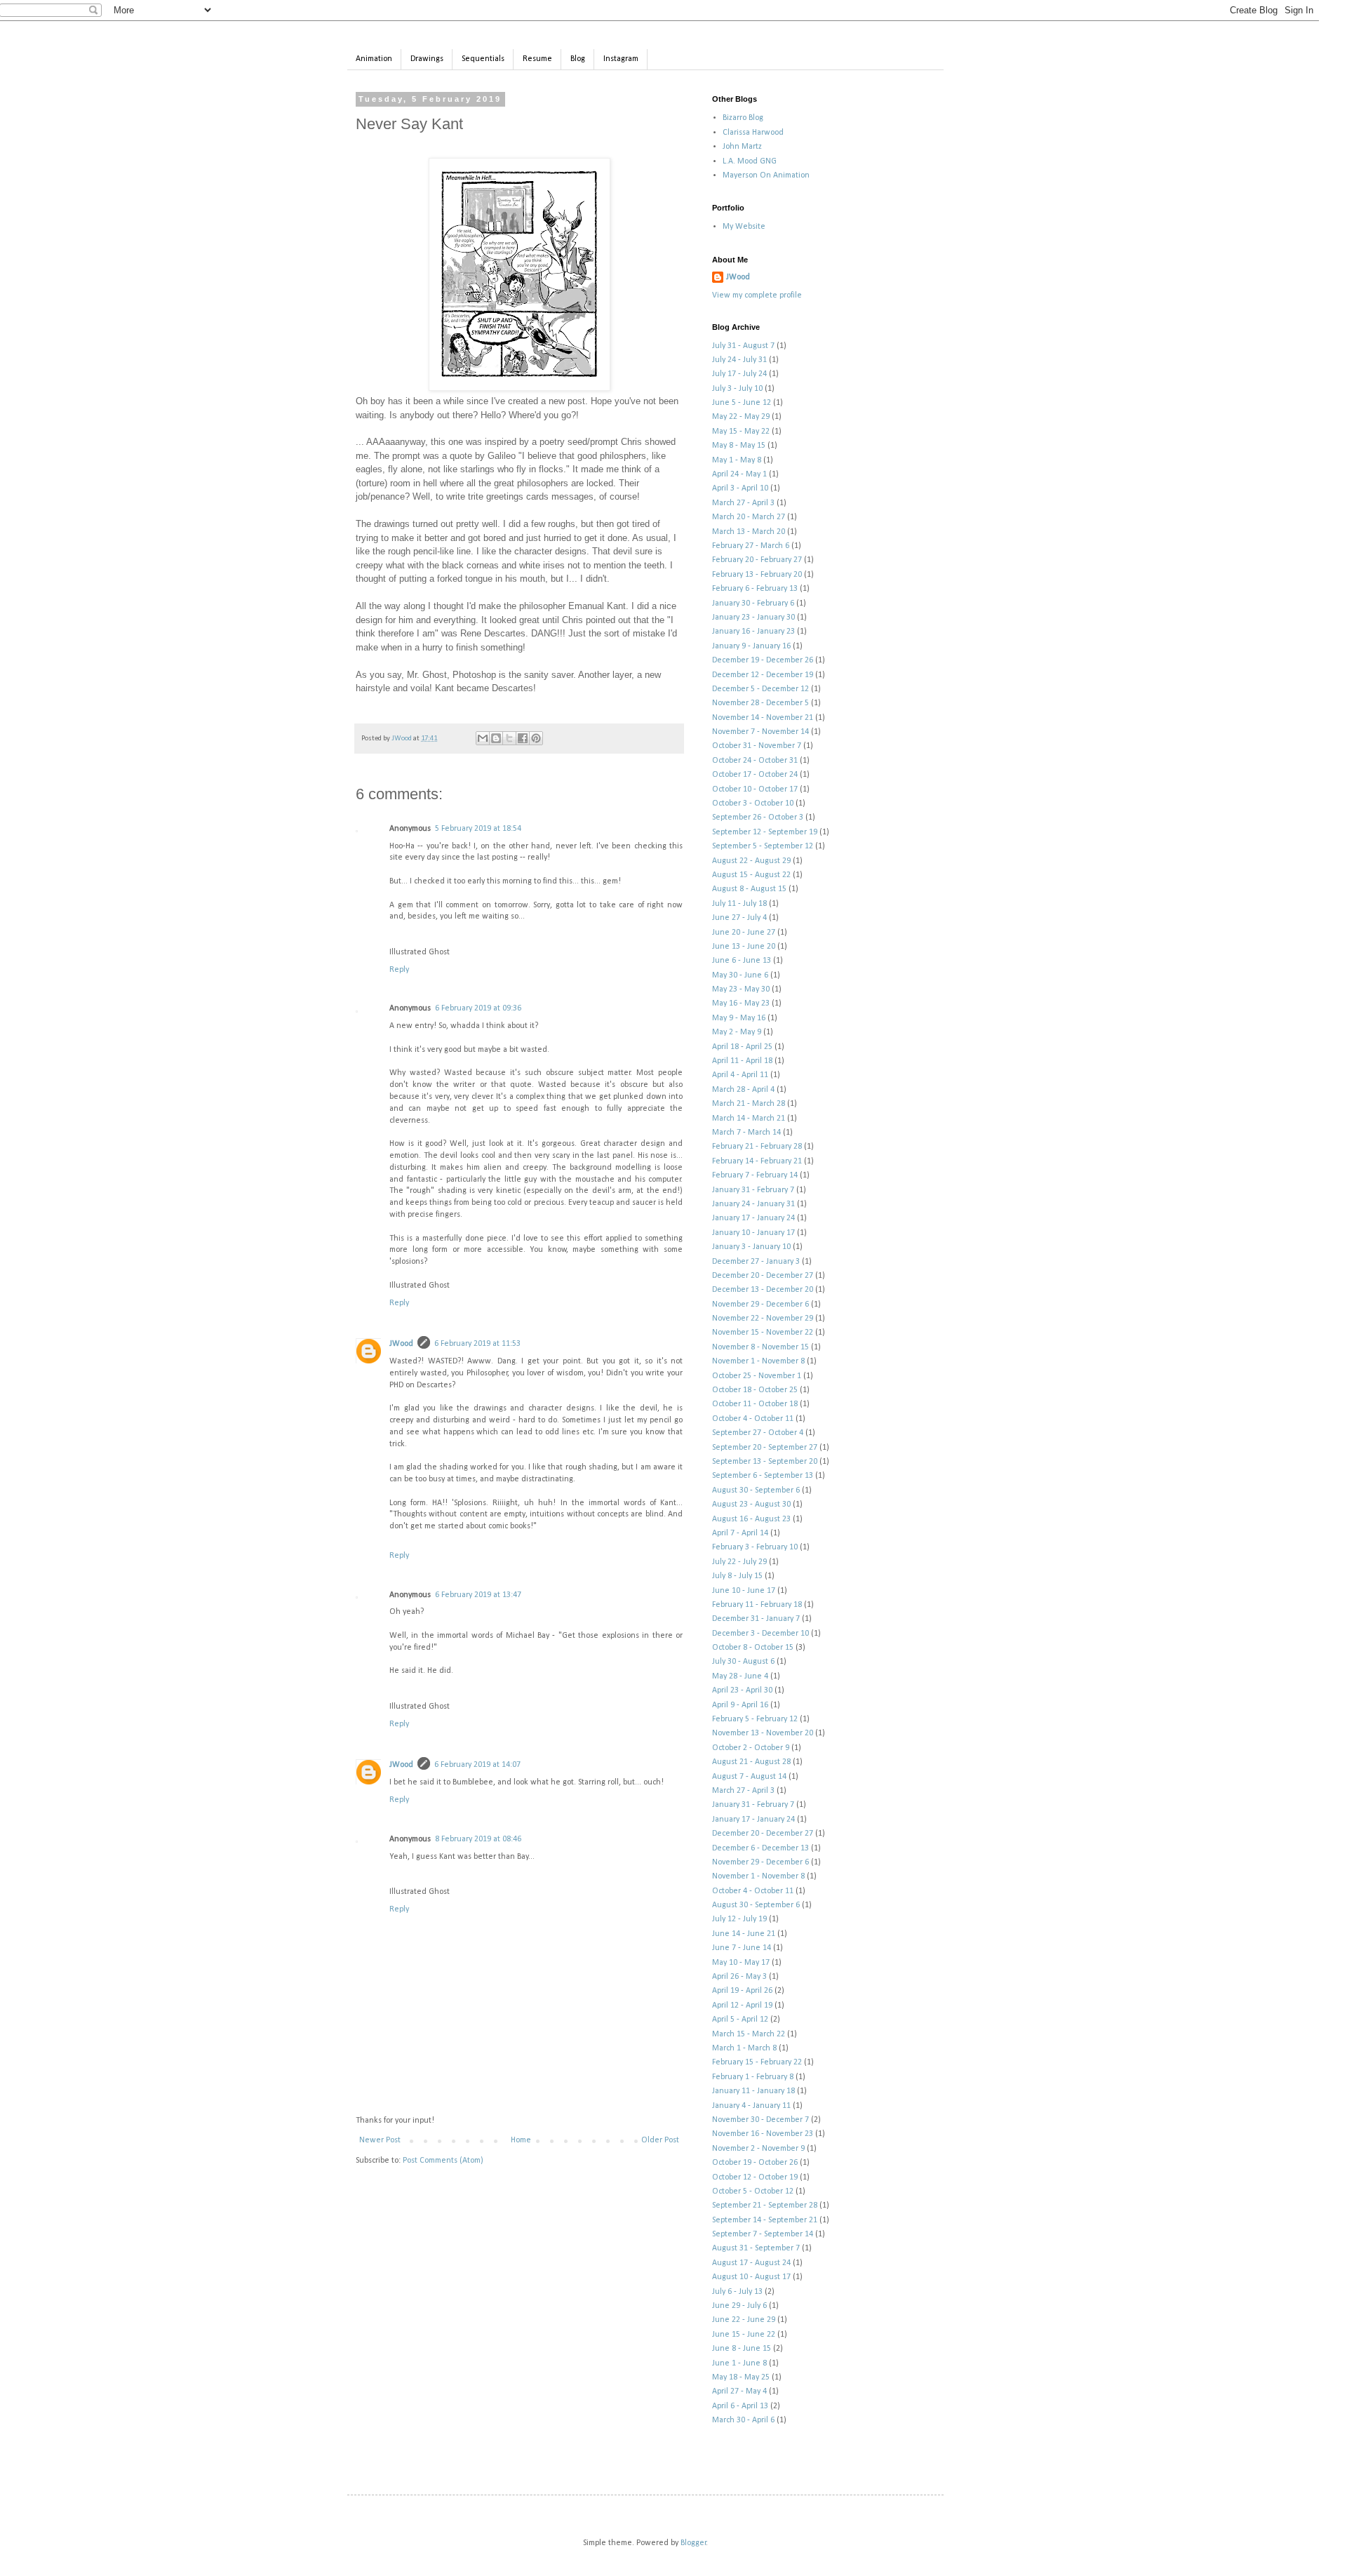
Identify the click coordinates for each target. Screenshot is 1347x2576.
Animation (374, 59)
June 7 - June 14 (742, 1948)
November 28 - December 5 (760, 703)
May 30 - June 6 (740, 975)
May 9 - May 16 (739, 1018)
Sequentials (483, 59)
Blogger (693, 2543)
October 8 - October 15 (753, 1648)
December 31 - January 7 (756, 1619)
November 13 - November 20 (763, 1733)
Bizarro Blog (743, 118)
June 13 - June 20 (744, 947)
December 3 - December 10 (760, 1634)
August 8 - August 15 (749, 889)
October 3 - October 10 (753, 803)
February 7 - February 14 (755, 1175)
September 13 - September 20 (765, 1462)
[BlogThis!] (496, 738)
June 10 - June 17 (744, 1591)
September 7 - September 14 (763, 2234)
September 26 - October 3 (758, 817)
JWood (401, 1344)
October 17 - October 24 (755, 775)
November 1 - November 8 (758, 1361)
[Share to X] (509, 738)
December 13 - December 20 (763, 1290)
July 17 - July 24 (739, 374)
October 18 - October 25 (755, 1390)
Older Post (660, 2140)
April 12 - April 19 (742, 2006)
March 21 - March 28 (749, 1104)
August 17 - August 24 (751, 2263)
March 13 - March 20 (749, 532)
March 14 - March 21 (749, 1119)
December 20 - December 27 (763, 1276)
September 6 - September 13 (763, 1476)
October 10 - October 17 (755, 789)
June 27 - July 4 (739, 918)
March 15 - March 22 (749, 2034)
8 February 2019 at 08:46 (478, 1839)
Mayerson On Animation (766, 175)
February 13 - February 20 (757, 575)
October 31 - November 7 (757, 746)
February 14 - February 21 (757, 1161)
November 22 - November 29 (763, 1319)
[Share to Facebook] (523, 738)
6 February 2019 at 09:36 (478, 1008)
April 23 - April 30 (742, 1690)
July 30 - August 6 (743, 1662)
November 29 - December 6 (760, 1304)
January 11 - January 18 (753, 2091)
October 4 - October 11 (753, 1419)
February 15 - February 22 (757, 2062)
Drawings (427, 59)
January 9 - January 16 (751, 646)
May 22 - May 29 (741, 417)
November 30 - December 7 (760, 2120)
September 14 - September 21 (765, 2220)
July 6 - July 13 (737, 2292)
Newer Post (380, 2140)
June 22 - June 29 (744, 2320)
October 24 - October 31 (755, 761)
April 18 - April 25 (742, 1047)
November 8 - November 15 (760, 1347)
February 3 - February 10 (755, 1547)
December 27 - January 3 (756, 1262)
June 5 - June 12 (742, 403)
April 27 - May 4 (739, 2391)
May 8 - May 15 (739, 446)
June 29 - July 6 (739, 2306)
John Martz (742, 147)
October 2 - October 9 (751, 1748)
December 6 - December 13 (760, 1848)
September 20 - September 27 (765, 1448)
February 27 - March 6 (751, 546)
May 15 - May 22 (741, 432)
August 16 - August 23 (751, 1519)
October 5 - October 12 (753, 2191)
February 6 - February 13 (755, 589)
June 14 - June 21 (744, 1934)
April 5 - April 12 (740, 2020)
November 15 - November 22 (763, 1333)
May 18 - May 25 (741, 2377)
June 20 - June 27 (744, 933)
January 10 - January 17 (753, 1233)
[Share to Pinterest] (536, 738)
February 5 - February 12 (755, 1719)
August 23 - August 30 (751, 1504)
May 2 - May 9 (737, 1032)
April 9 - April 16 (740, 1705)
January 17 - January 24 (753, 1218)
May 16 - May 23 (741, 1003)
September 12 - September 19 (765, 832)
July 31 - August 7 (743, 346)
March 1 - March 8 (744, 2048)
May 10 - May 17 (741, 1963)
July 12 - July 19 (739, 1919)
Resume (537, 59)
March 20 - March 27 (749, 517)
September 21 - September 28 (765, 2205)
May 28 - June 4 (740, 1676)
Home (521, 2140)
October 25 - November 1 (757, 1376)
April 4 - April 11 (740, 1075)
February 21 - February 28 (757, 1147)
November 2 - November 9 (758, 2149)
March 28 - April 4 (743, 1090)
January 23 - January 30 (753, 618)
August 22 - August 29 (751, 861)
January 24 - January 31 (753, 1204)
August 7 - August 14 (749, 1777)
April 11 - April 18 (742, 1061)
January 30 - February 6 (753, 603)
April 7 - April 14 (740, 1533)
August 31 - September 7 (756, 2248)
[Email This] (483, 738)
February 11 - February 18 (757, 1605)
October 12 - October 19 (755, 2177)
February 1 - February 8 (753, 2077)
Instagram (621, 59)
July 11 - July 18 (739, 904)
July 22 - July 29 (739, 1562)
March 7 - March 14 (746, 1133)
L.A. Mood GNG (750, 161)
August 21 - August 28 (751, 1762)
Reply (399, 970)
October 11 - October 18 (755, 1404)
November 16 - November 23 (763, 2134)
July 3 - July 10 (737, 389)
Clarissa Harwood (753, 133)
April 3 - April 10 (740, 488)
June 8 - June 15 (742, 2349)
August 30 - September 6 (756, 1490)
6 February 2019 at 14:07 (477, 1765)
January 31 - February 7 (753, 1190)
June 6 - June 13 (742, 961)
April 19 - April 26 (742, 1991)
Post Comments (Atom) (443, 2161)
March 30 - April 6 (743, 2420)
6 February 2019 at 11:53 (477, 1344)
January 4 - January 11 (751, 2106)
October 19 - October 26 (755, 2163)
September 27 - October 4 (758, 1433)
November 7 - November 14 (760, 732)
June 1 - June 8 (739, 2363)
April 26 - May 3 (739, 1977)
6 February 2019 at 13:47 (478, 1595)
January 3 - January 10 (751, 1247)
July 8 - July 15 (737, 1576)
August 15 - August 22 (751, 875)
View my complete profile (757, 295)
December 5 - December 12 (760, 689)
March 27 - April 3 (743, 503)
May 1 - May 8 (737, 460)
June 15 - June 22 (744, 2335)
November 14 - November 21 (763, 718)
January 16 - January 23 (753, 632)
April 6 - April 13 (740, 2406)
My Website (744, 227)
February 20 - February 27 (757, 560)
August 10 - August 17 (751, 2277)
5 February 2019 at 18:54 (478, 829)
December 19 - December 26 (763, 660)
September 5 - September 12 (763, 846)
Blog (578, 59)
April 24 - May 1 (739, 474)
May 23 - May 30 (741, 989)
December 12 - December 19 (763, 675)
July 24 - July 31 (739, 360)
